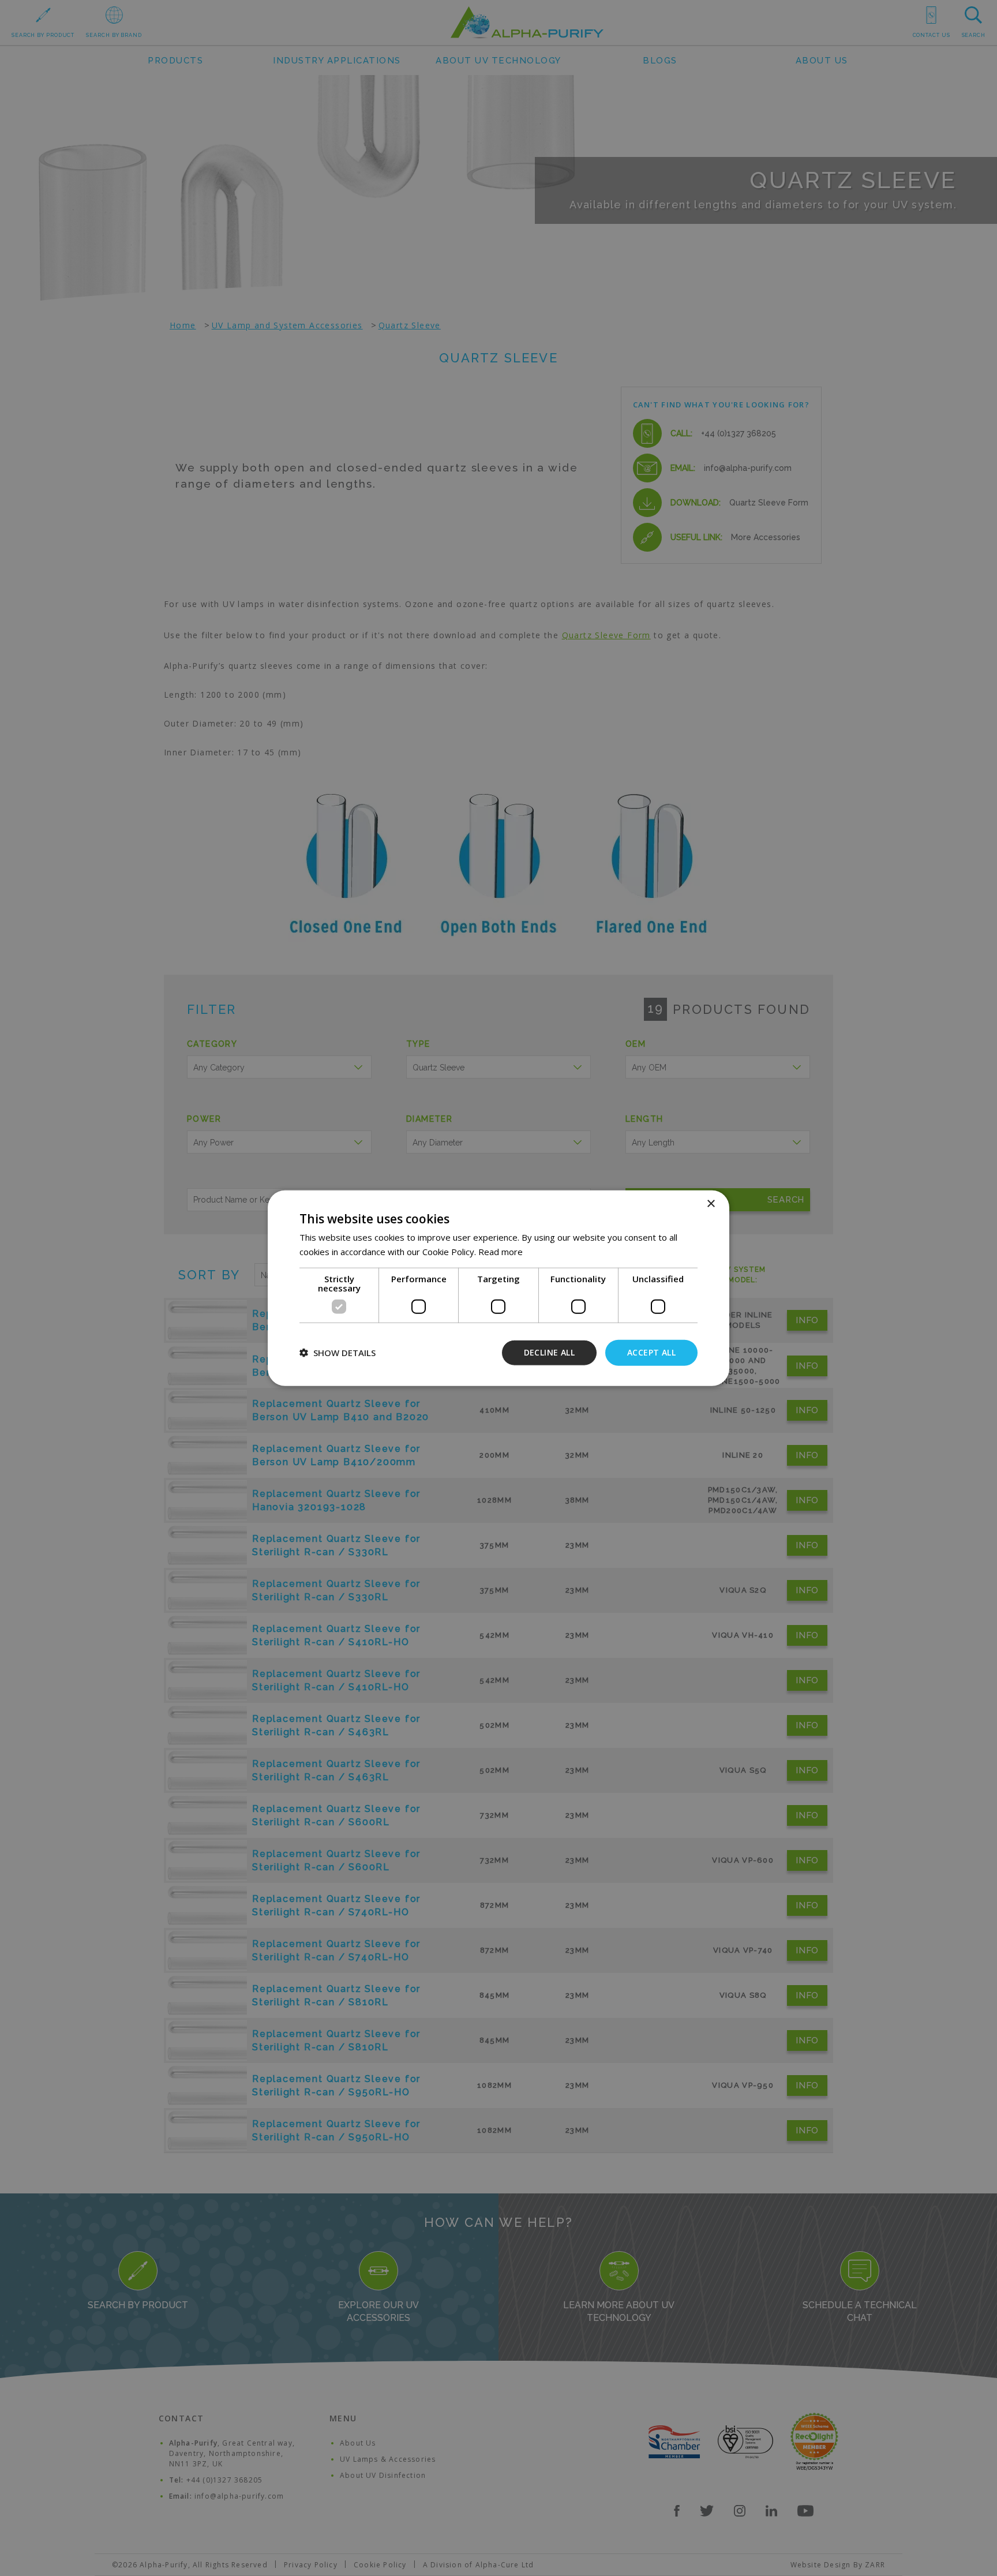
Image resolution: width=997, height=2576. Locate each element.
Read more (501, 1252)
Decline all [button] (549, 1352)
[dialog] (498, 1288)
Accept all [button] (651, 1352)
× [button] (711, 1204)
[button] (338, 1353)
